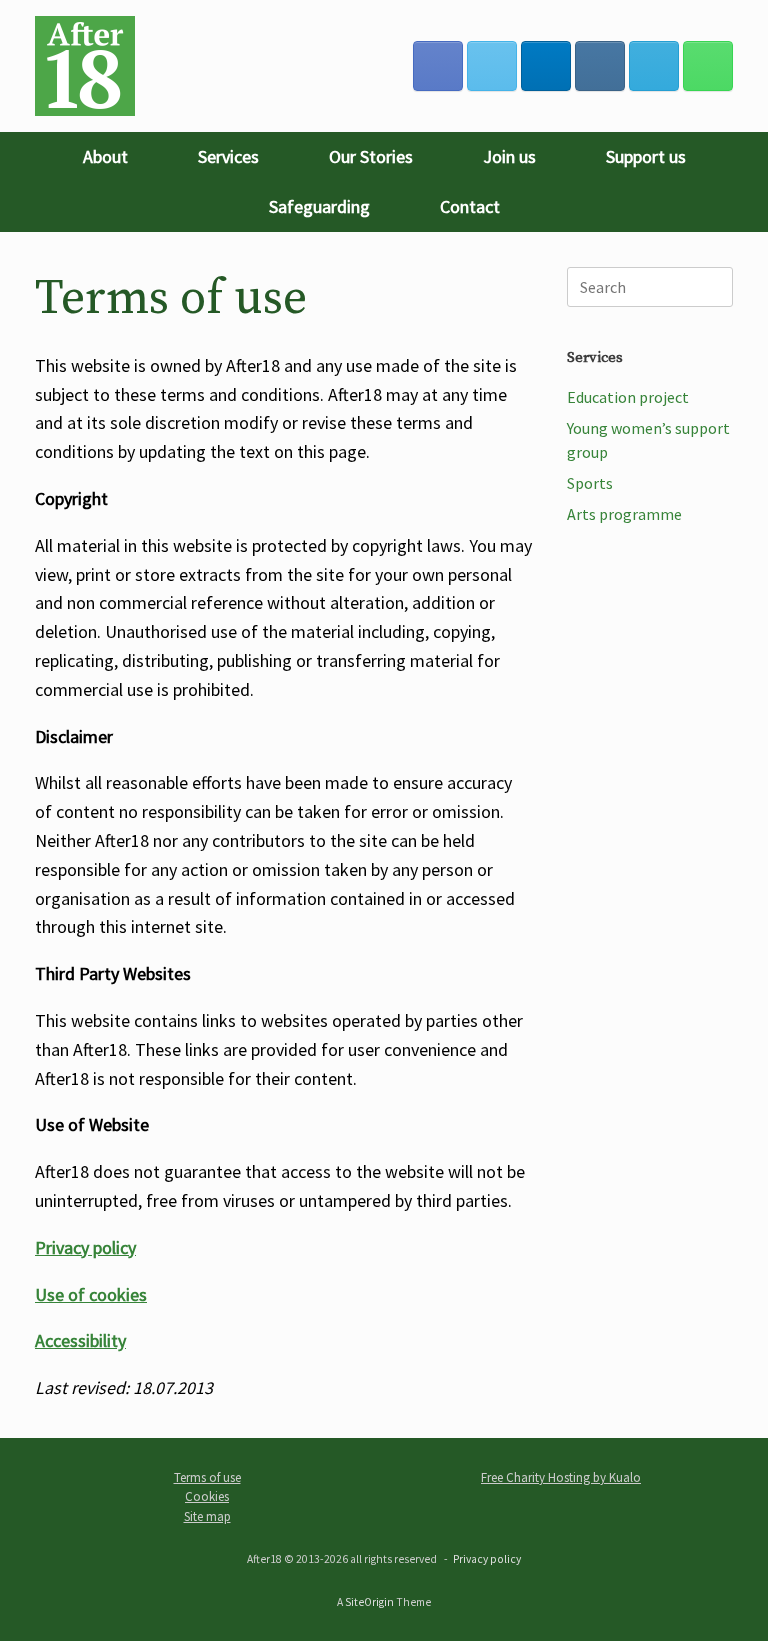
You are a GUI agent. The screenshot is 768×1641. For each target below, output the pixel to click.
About (105, 156)
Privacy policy (487, 1559)
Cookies (207, 1496)
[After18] (85, 66)
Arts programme (624, 514)
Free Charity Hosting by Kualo (561, 1477)
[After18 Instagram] (600, 66)
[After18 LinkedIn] (546, 66)
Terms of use (207, 1477)
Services (228, 156)
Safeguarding (319, 206)
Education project (628, 397)
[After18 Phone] (708, 66)
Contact (470, 206)
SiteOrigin (369, 1602)
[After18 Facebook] (438, 66)
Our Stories (371, 156)
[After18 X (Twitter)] (492, 66)
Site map (207, 1516)
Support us (646, 156)
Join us (509, 156)
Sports (590, 483)
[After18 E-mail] (654, 66)
